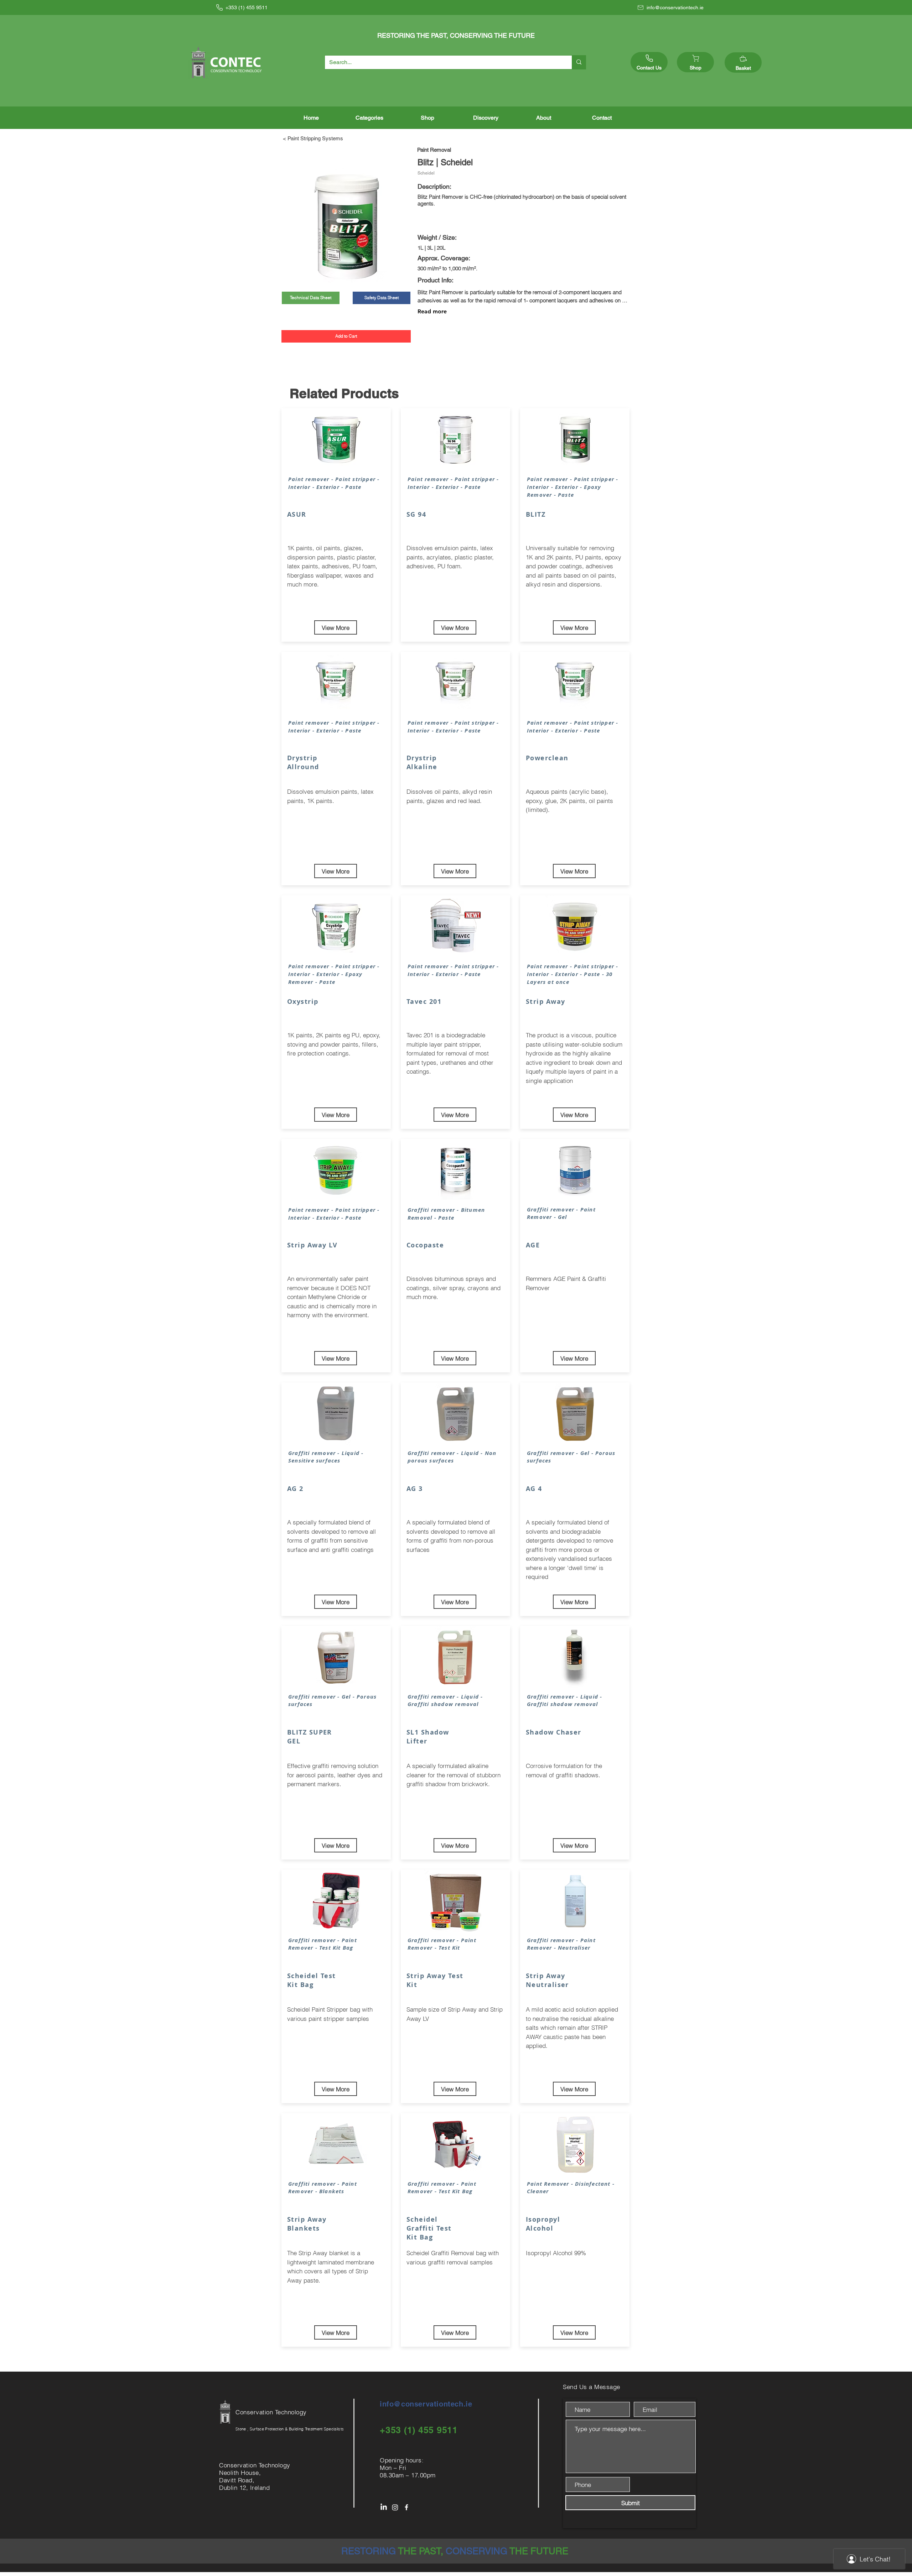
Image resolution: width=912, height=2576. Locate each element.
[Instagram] (395, 2507)
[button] (369, 118)
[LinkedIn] (384, 2507)
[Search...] (579, 62)
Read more (432, 311)
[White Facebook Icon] (406, 2507)
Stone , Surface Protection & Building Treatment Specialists (290, 2429)
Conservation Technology (272, 2412)
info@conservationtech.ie (426, 2404)
